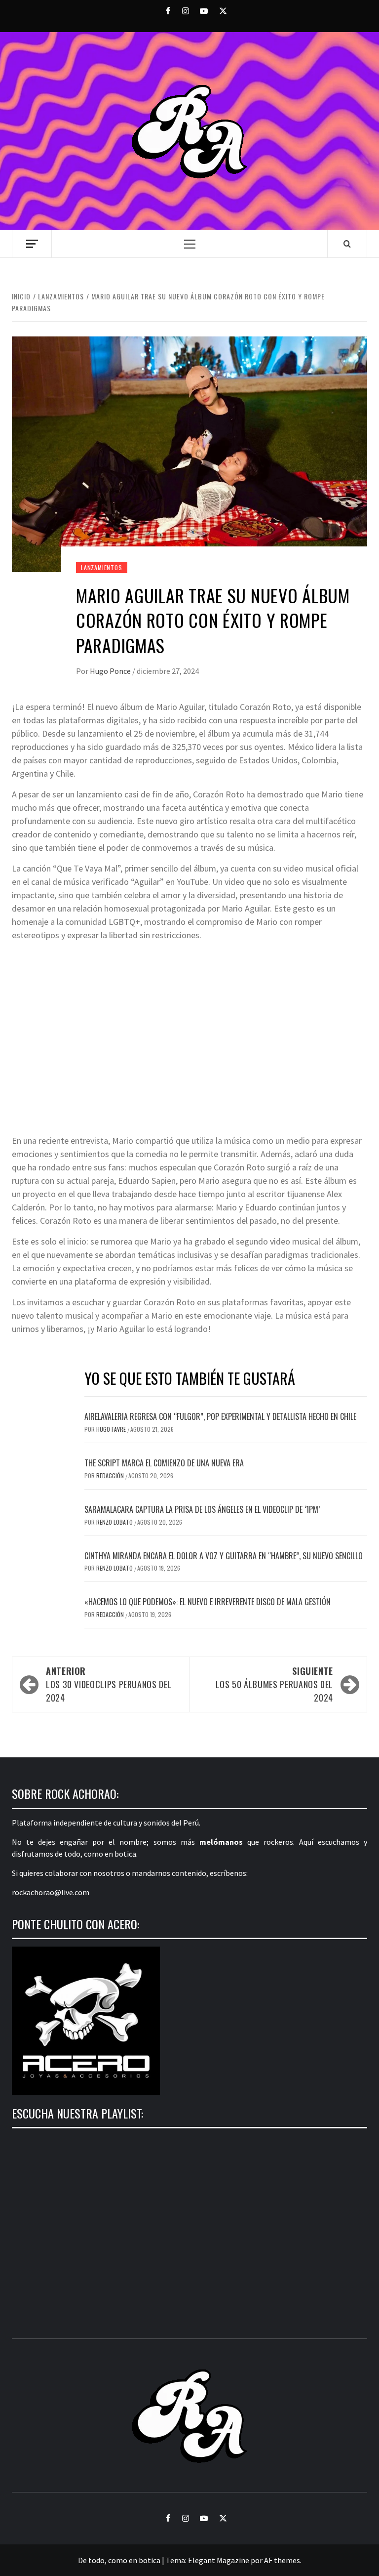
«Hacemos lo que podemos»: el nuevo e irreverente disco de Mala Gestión (208, 1602)
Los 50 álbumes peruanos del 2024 (274, 1684)
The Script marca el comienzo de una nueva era (164, 1463)
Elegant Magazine (219, 2560)
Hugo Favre (112, 1429)
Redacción (111, 1475)
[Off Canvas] (32, 244)
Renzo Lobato (115, 1522)
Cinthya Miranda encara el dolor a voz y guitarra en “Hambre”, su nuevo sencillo (224, 1556)
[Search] (347, 244)
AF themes (282, 2560)
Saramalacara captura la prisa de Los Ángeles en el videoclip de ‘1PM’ (202, 1509)
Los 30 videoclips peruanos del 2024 (109, 1684)
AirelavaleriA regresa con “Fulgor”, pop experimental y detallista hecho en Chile (220, 1416)
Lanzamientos (102, 567)
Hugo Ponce (111, 671)
